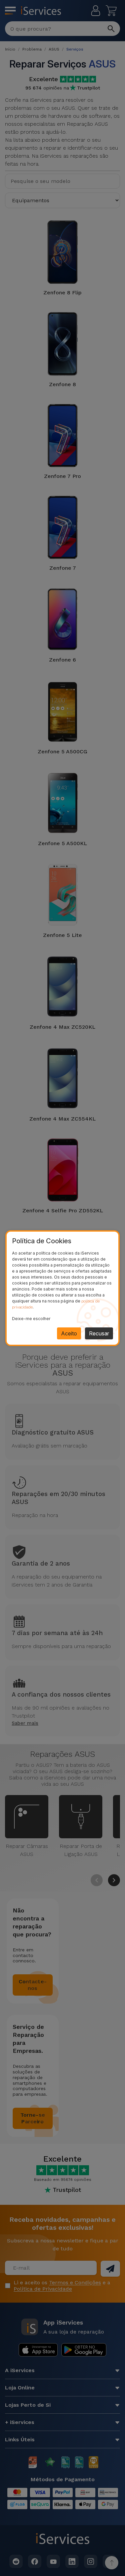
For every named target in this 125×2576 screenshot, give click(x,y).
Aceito (69, 1333)
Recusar (99, 1333)
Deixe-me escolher (31, 1319)
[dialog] (62, 1288)
